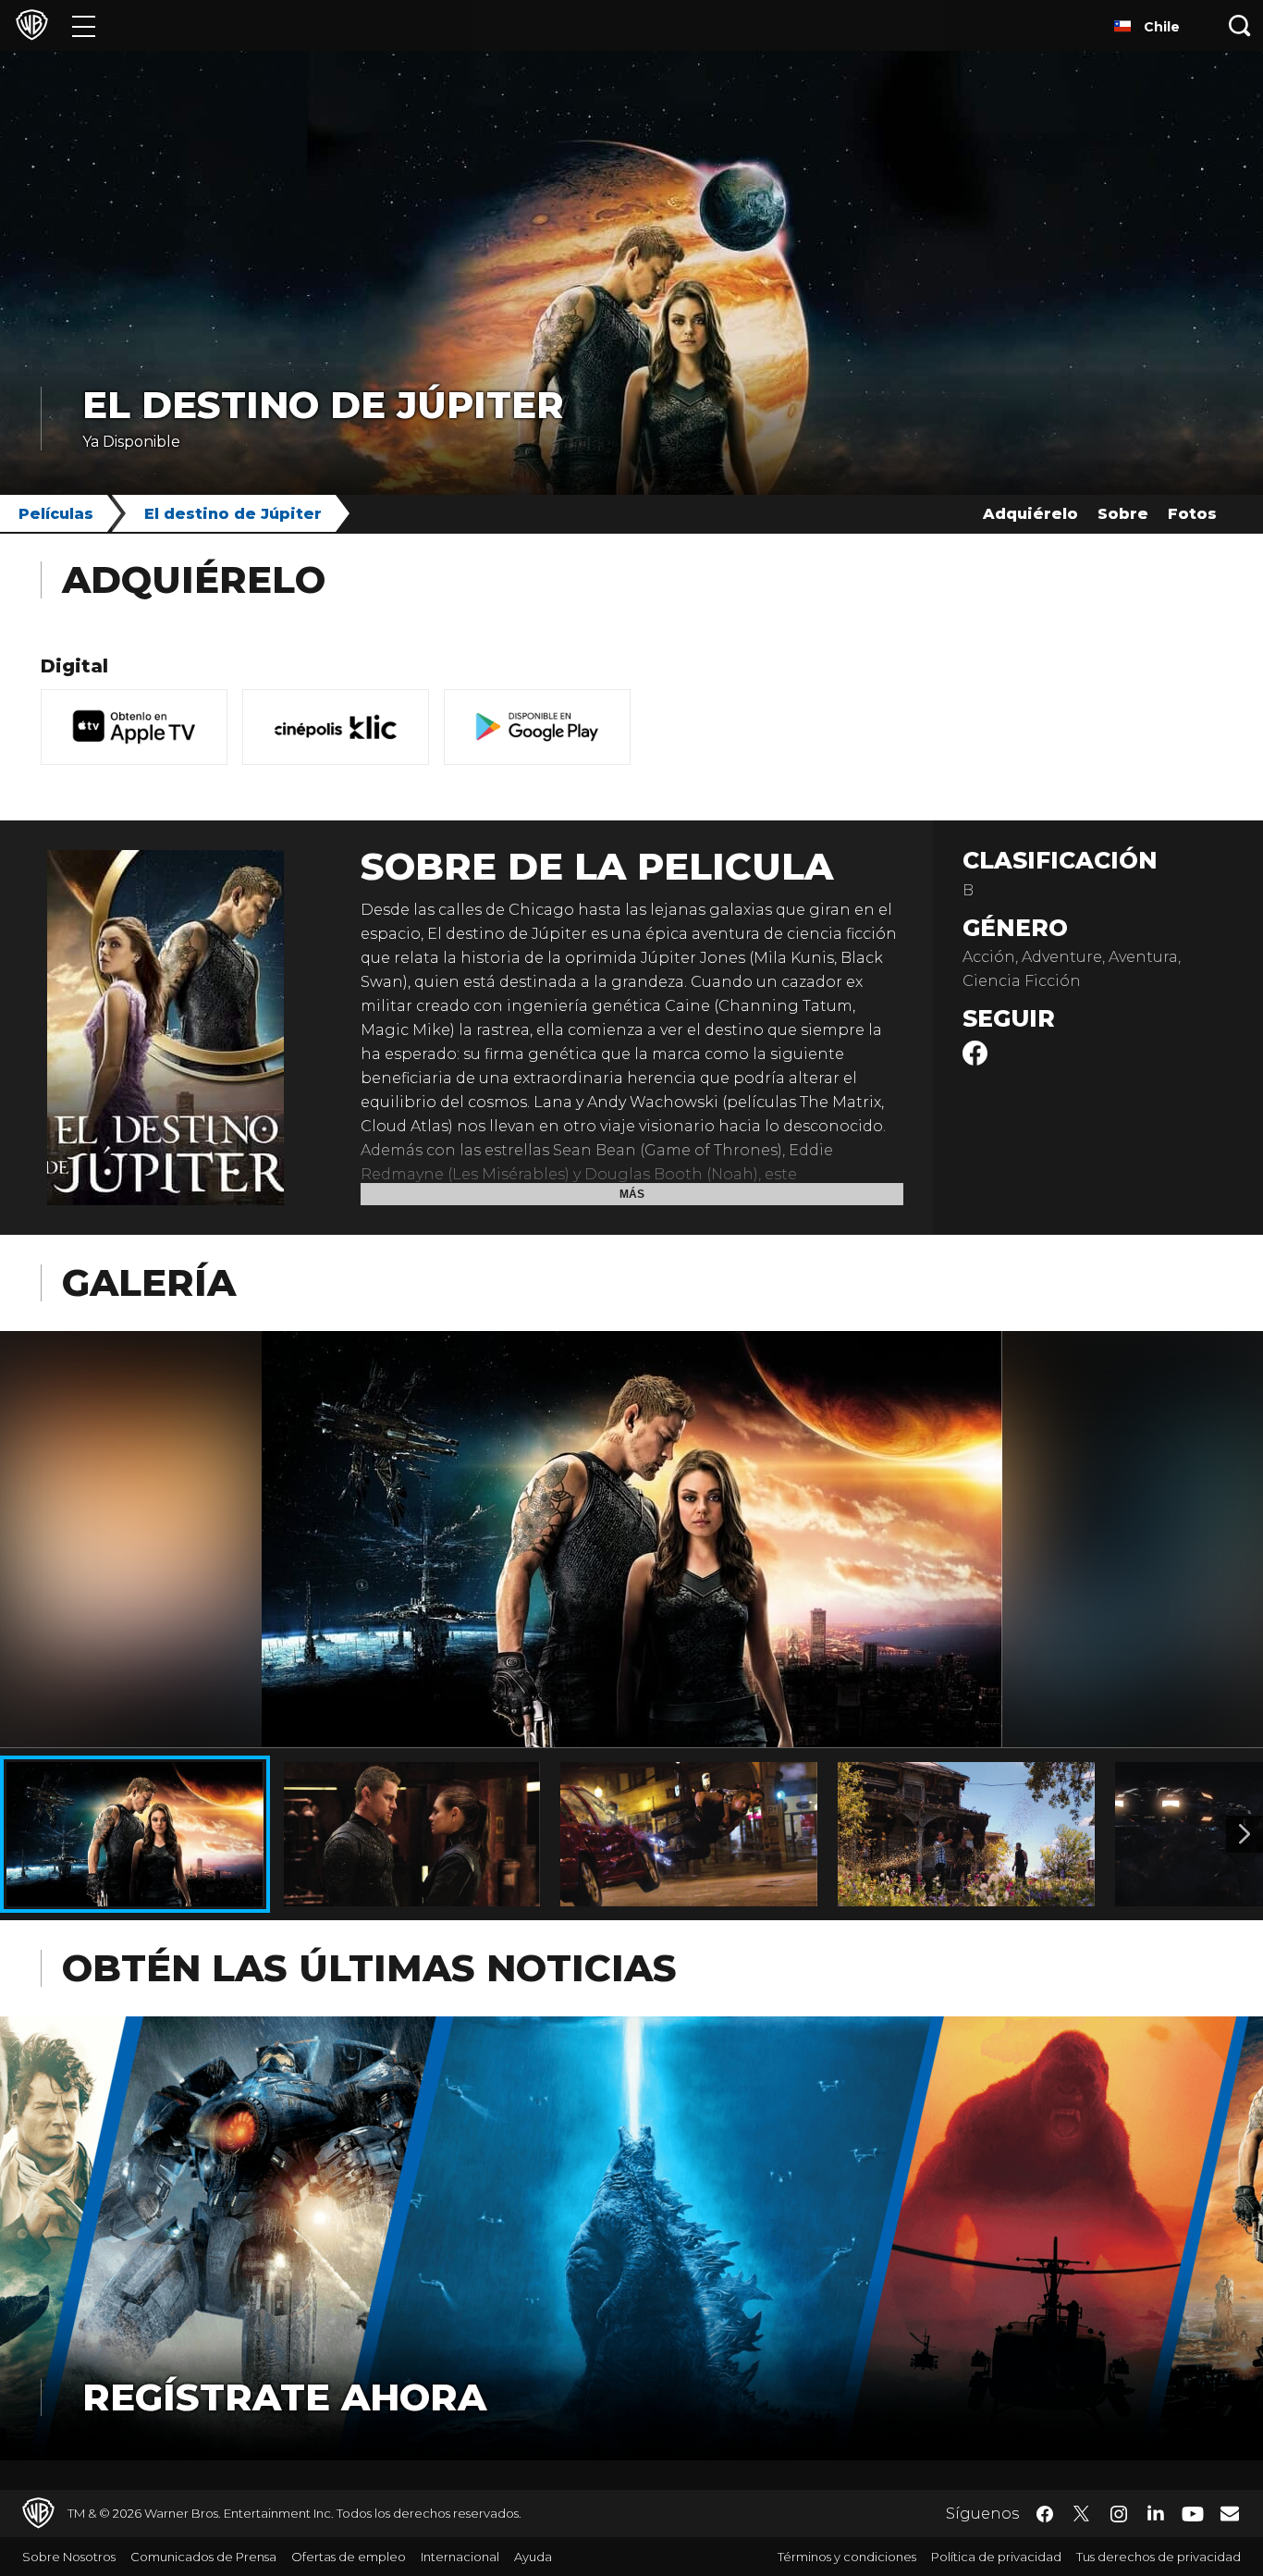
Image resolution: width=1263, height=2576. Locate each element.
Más (632, 1194)
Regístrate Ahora (284, 2397)
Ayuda (533, 2557)
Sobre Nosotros (69, 2557)
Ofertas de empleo (349, 2557)
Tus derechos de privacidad (1159, 2557)
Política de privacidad (996, 2557)
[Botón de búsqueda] (1240, 25)
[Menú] (84, 25)
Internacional (460, 2557)
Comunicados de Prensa (203, 2557)
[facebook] (975, 1060)
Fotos (1192, 514)
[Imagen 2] (1245, 1834)
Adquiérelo (1030, 514)
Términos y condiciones (847, 2557)
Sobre (1123, 514)
